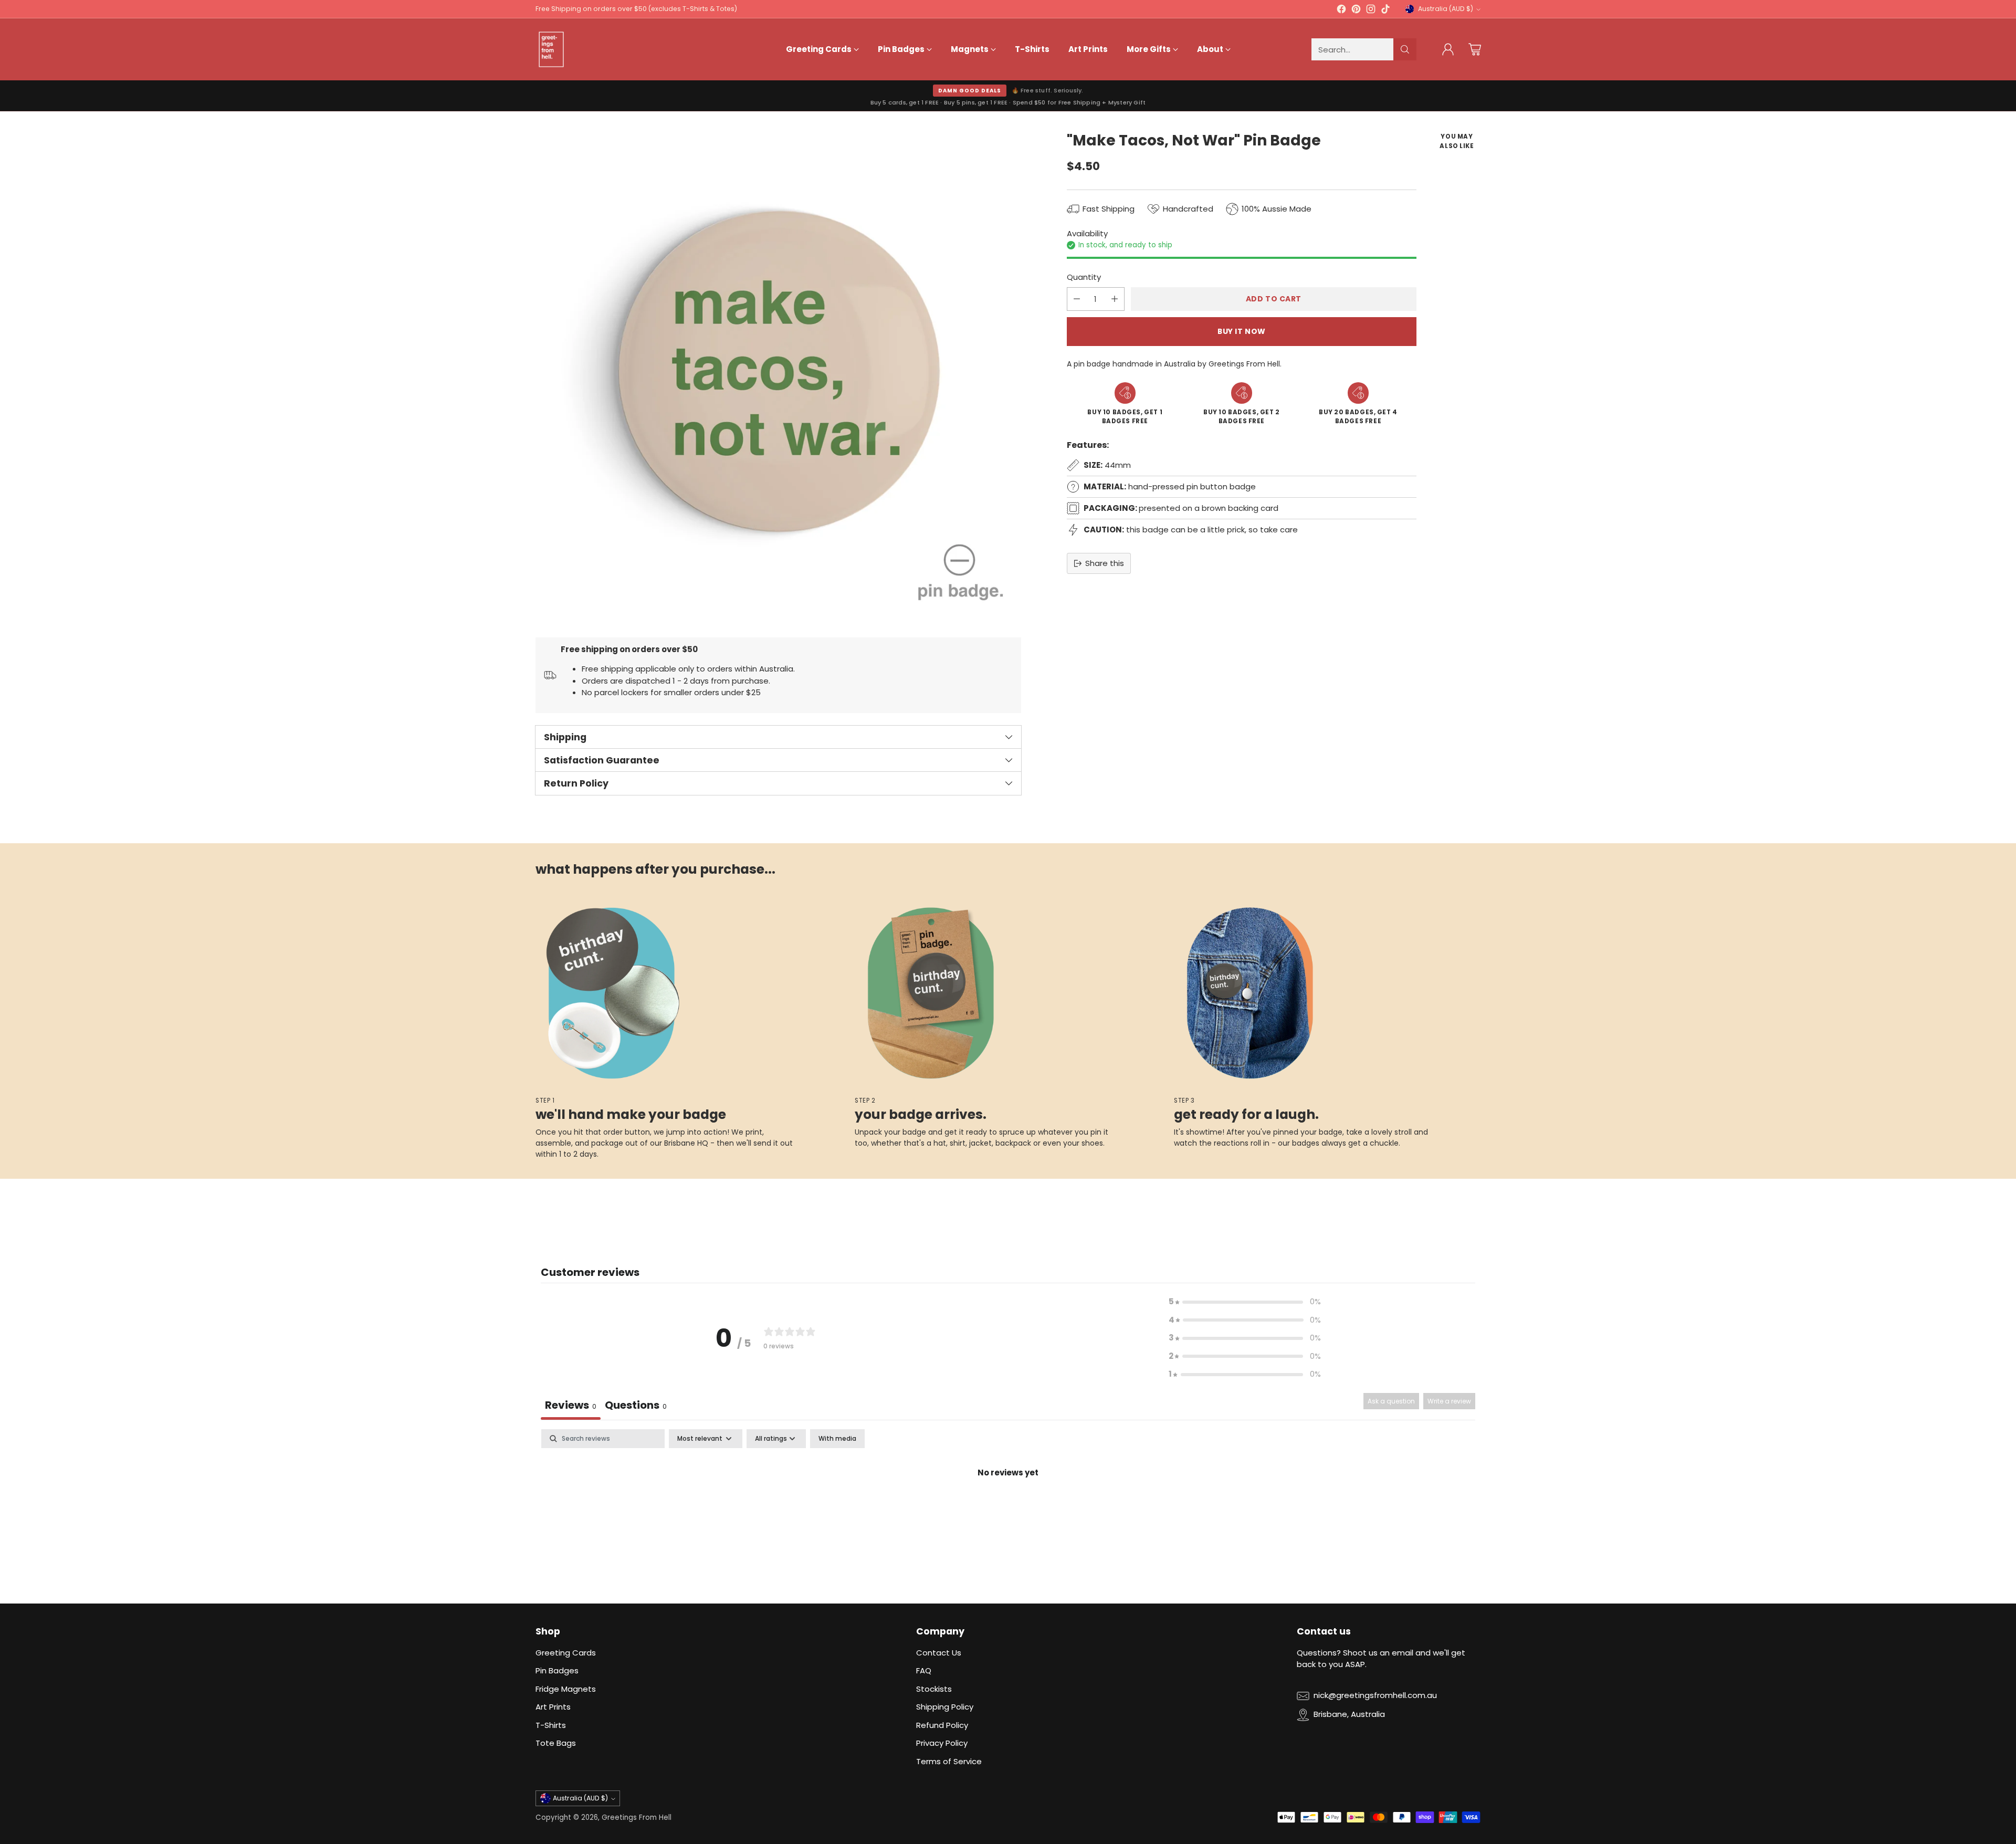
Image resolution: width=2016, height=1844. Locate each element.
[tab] (636, 1406)
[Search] (1405, 49)
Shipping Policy (945, 1707)
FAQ (924, 1670)
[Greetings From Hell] (551, 49)
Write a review (1449, 1401)
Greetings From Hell (637, 1817)
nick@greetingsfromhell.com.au (1375, 1695)
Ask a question (1391, 1401)
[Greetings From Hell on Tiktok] (1385, 11)
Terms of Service (949, 1761)
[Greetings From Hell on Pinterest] (1356, 11)
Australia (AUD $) (1446, 9)
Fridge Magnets (566, 1689)
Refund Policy (942, 1725)
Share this (1105, 563)
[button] (1245, 1302)
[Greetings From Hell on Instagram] (1371, 11)
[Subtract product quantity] (1077, 299)
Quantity (1084, 277)
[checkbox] (837, 1439)
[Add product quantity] (1115, 299)
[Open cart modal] (1475, 49)
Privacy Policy (942, 1743)
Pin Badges (557, 1670)
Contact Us (939, 1653)
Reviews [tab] (571, 1405)
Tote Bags (556, 1743)
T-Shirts (551, 1725)
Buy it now (1242, 331)
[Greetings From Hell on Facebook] (1341, 11)
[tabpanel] (1008, 1508)
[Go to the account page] (1448, 49)
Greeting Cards (566, 1653)
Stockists (934, 1689)
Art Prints (553, 1707)
